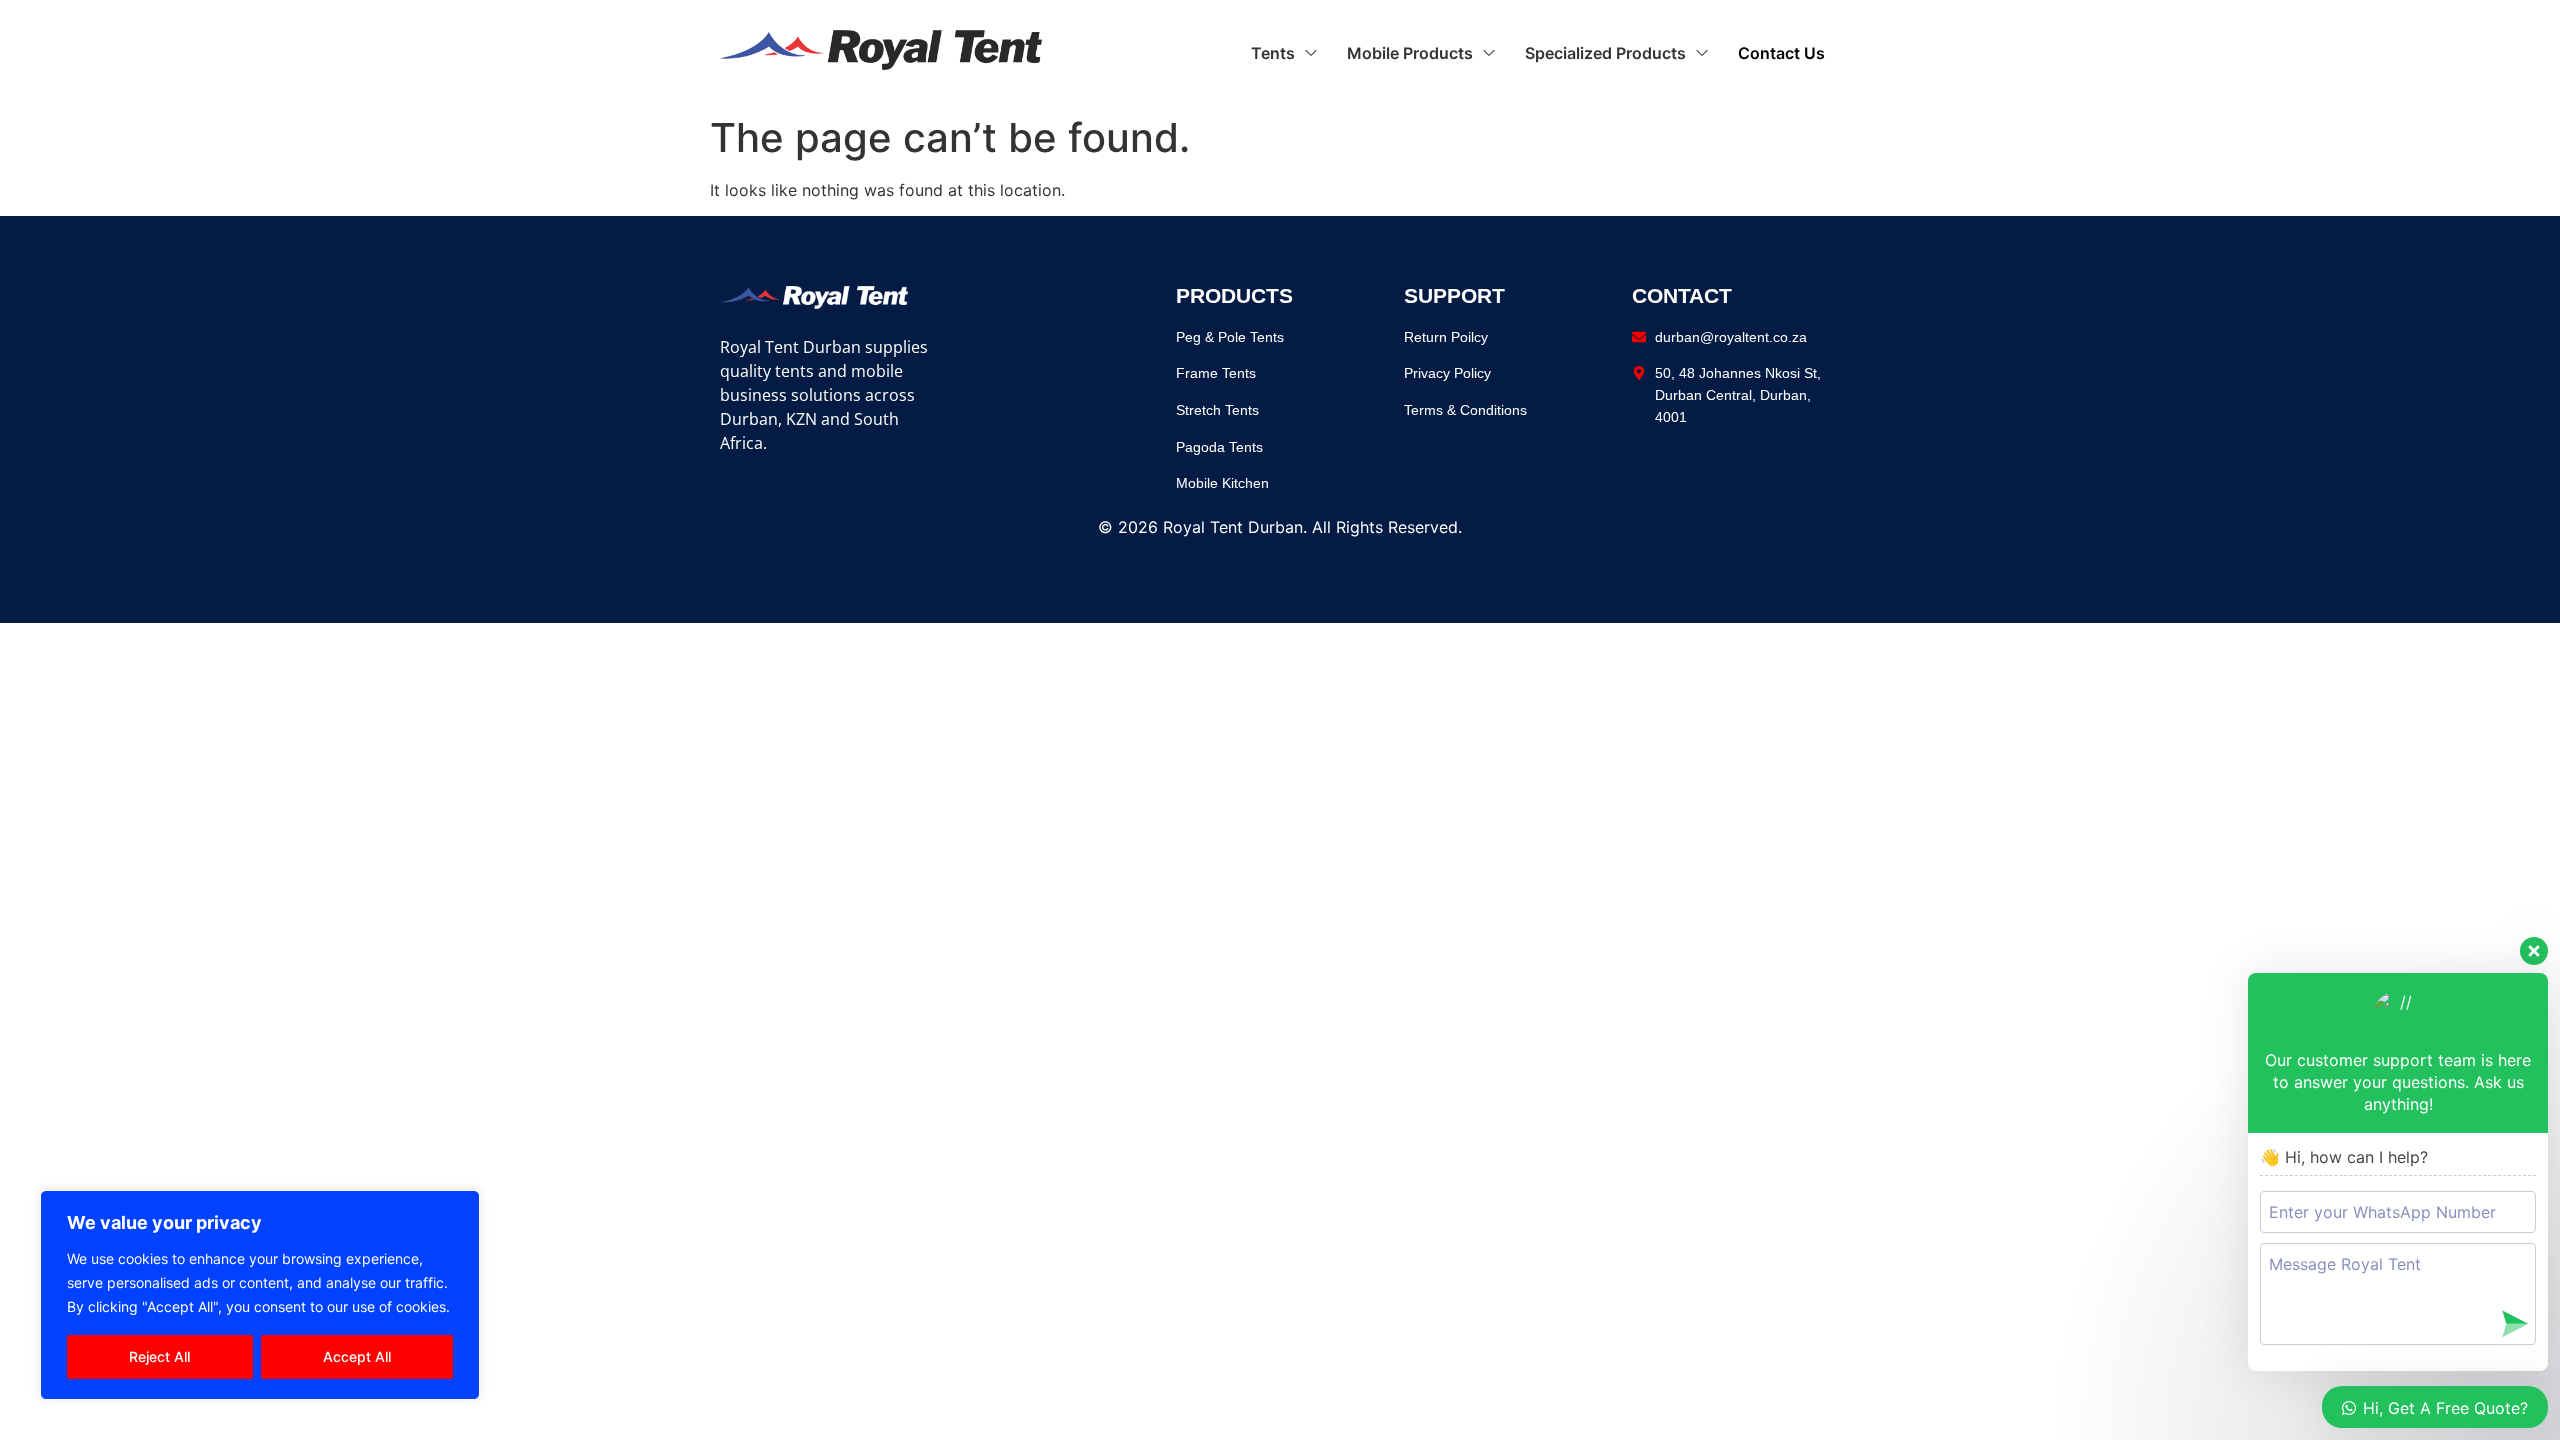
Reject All (159, 1356)
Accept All (357, 1356)
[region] (260, 1295)
